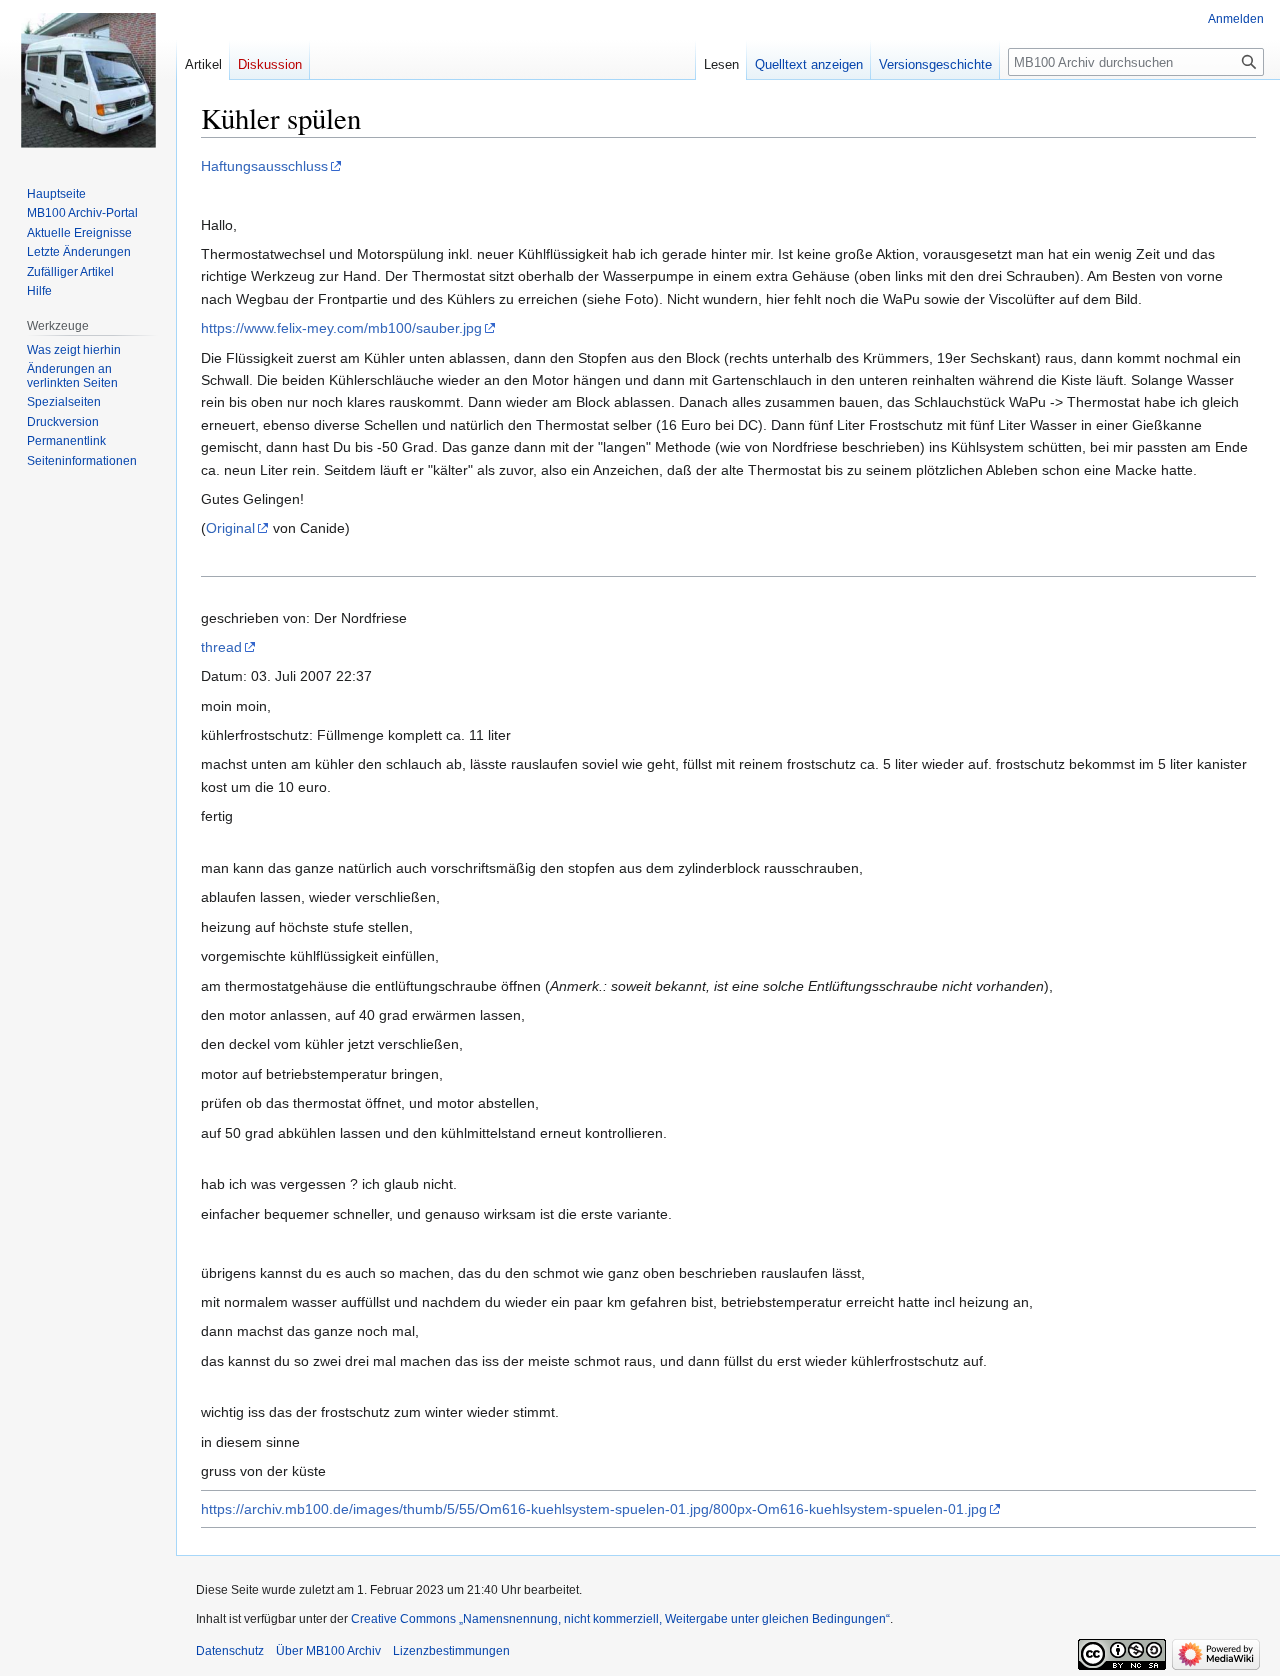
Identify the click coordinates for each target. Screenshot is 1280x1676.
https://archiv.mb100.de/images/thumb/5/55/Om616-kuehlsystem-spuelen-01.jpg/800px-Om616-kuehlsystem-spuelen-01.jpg (594, 1509)
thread (221, 647)
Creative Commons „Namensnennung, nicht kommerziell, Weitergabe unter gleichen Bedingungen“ (620, 1619)
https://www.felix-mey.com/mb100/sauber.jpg (341, 328)
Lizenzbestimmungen (451, 1651)
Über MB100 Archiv (328, 1651)
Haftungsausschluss (264, 166)
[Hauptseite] (88, 80)
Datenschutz (230, 1651)
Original (230, 528)
